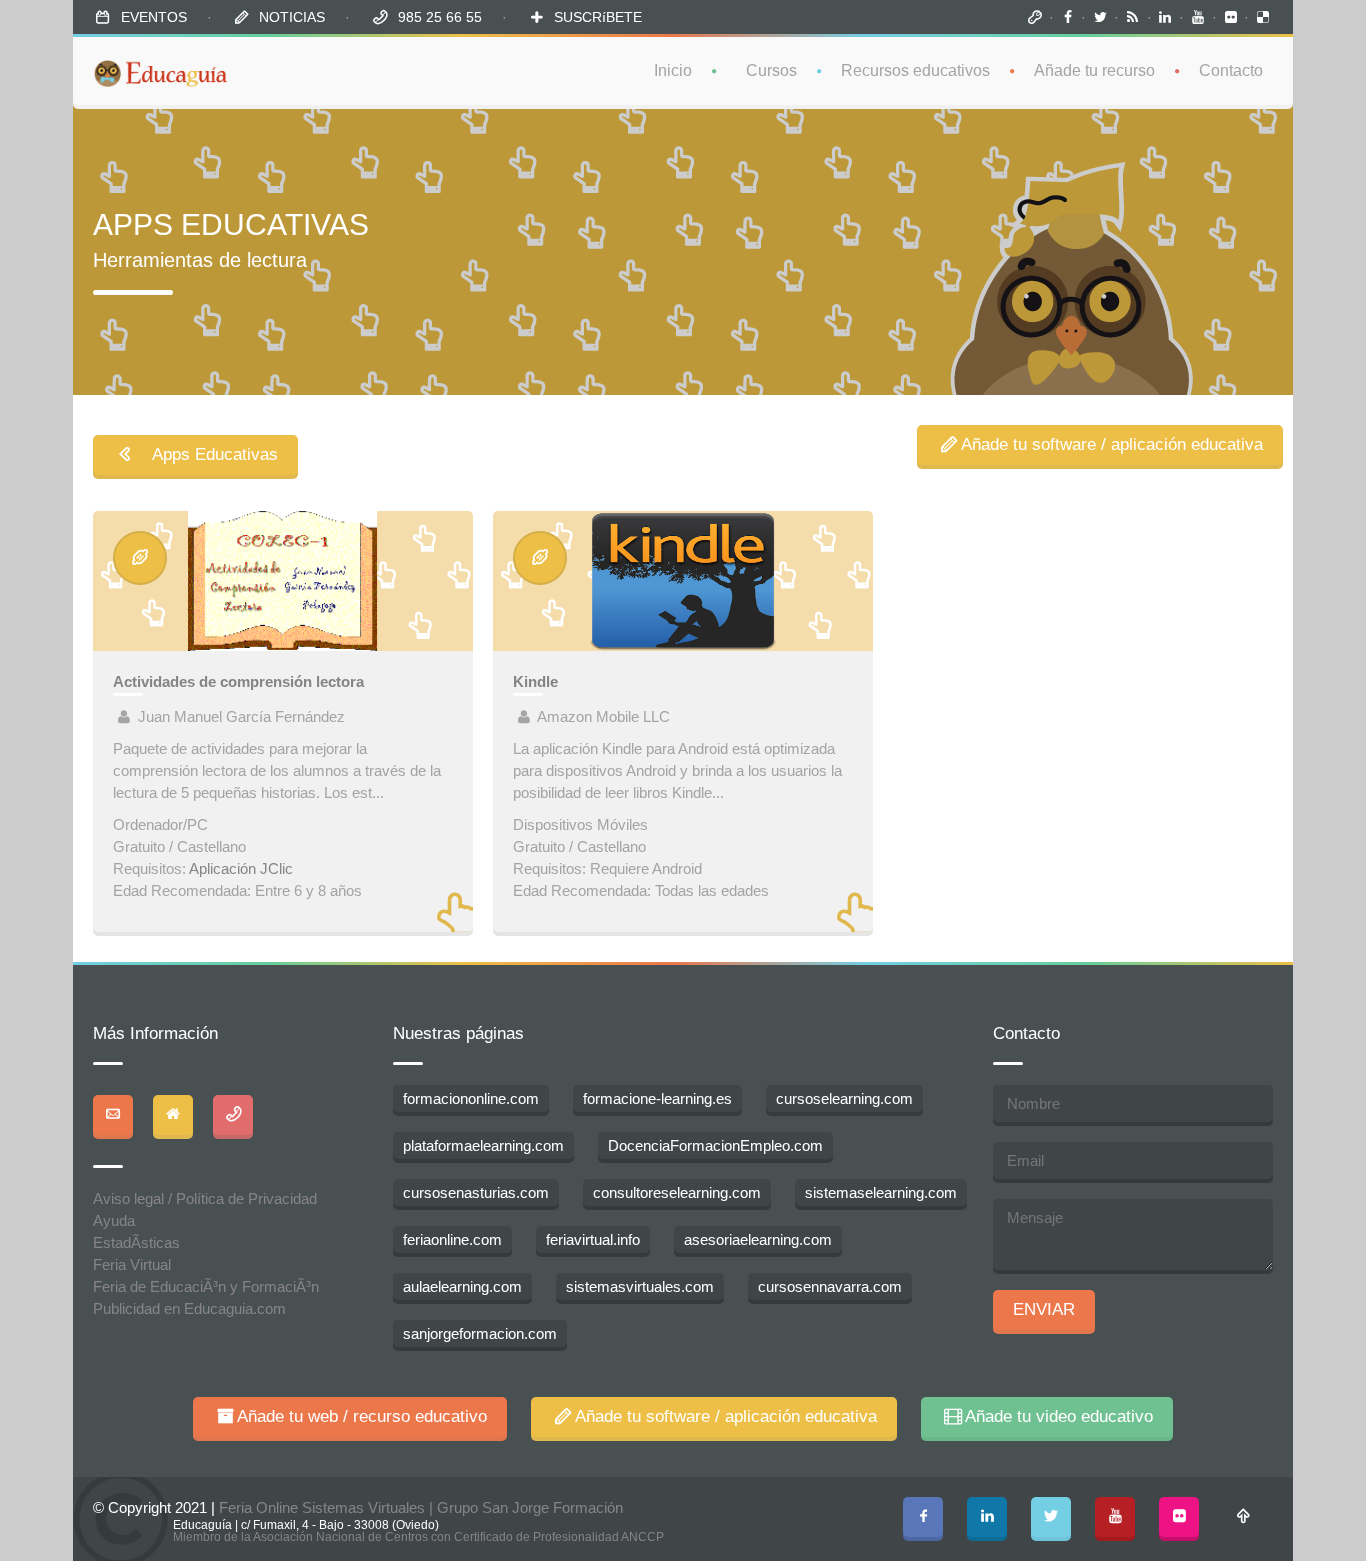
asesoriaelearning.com (758, 1239)
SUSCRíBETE (598, 17)
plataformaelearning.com (483, 1145)
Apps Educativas (207, 454)
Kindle (535, 681)
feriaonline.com (452, 1239)
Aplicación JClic (241, 868)
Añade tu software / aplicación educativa (1112, 444)
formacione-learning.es (657, 1098)
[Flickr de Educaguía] (1231, 17)
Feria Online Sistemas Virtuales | (328, 1507)
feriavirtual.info (593, 1239)
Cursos (771, 70)
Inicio (673, 70)
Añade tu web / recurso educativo (362, 1416)
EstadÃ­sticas (136, 1242)
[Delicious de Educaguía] (1263, 17)
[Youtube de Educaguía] (1198, 17)
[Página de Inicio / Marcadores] (1035, 17)
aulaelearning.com (462, 1286)
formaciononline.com (471, 1098)
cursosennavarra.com (830, 1286)
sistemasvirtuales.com (640, 1286)
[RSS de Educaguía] (1133, 17)
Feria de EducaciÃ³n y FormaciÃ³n (206, 1286)
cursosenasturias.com (476, 1192)
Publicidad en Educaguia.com (189, 1308)
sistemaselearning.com (881, 1192)
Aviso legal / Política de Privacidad (205, 1198)
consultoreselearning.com (677, 1192)
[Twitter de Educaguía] (1100, 17)
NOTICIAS (292, 17)
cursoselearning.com (844, 1098)
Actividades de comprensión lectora (238, 681)
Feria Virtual (132, 1264)
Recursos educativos (915, 70)
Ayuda (114, 1220)
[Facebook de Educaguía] (1068, 17)
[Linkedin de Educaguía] (1166, 17)
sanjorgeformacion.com (480, 1333)
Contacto (1231, 70)
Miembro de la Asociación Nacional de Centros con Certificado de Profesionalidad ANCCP (418, 1537)
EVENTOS (154, 17)
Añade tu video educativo (1059, 1416)
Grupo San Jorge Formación (530, 1507)
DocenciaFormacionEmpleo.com (715, 1145)
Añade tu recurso (1094, 70)
